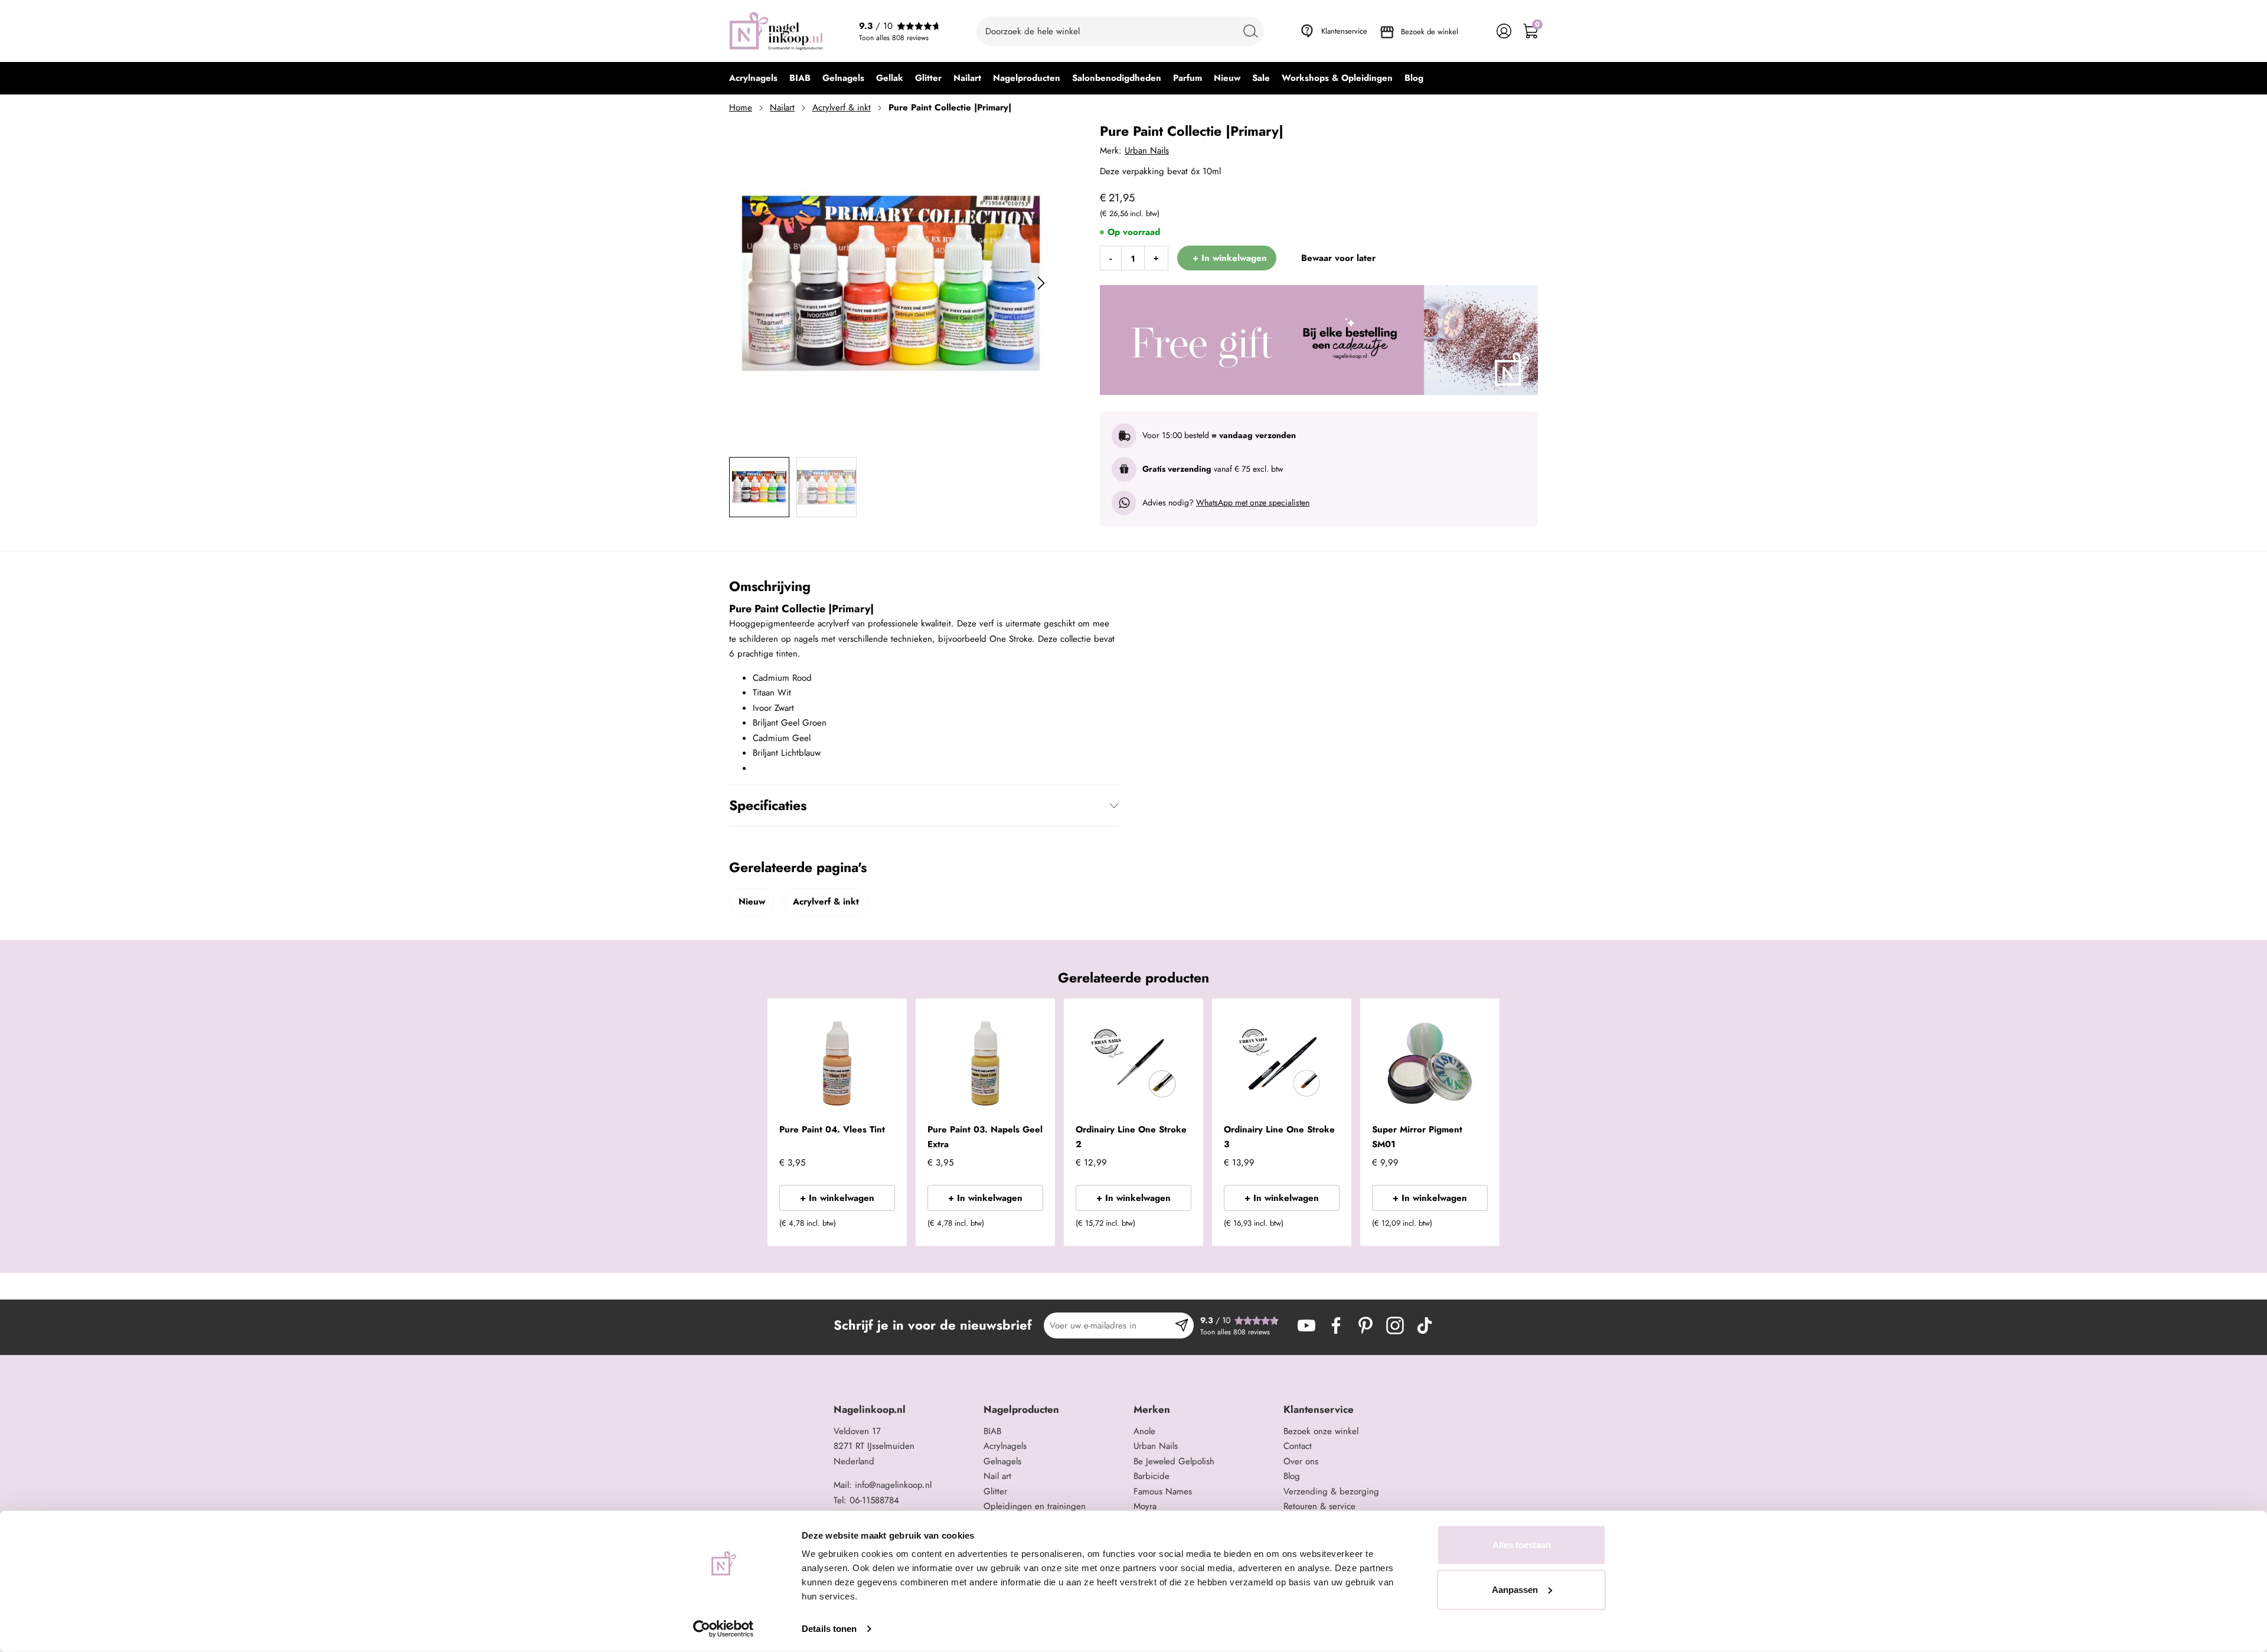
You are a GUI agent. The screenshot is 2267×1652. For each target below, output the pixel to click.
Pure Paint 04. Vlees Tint (832, 1129)
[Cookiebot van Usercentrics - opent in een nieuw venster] (723, 1629)
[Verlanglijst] (1477, 31)
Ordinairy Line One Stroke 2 (1131, 1137)
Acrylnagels (1005, 1446)
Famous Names (1163, 1491)
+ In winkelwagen (837, 1198)
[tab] (904, 1410)
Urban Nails (1147, 151)
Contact (1298, 1446)
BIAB (992, 1431)
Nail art (997, 1476)
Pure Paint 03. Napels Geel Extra (985, 1137)
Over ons (1301, 1461)
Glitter (995, 1491)
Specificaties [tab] (768, 805)
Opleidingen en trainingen (1035, 1506)
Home (741, 107)
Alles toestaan (1522, 1545)
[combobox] (1120, 31)
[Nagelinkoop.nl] (776, 31)
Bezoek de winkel (1430, 32)
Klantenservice (1344, 31)
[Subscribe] (1182, 1325)
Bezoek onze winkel (1321, 1431)
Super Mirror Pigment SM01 (1417, 1137)
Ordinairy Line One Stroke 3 (1279, 1137)
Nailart (782, 107)
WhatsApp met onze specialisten (1253, 502)
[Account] (1504, 31)
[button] (880, 1227)
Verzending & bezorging (1331, 1491)
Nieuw (752, 902)
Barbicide (1152, 1476)
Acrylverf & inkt (842, 107)
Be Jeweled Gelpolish (1174, 1461)
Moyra (1145, 1506)
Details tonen (829, 1629)
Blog (1292, 1476)
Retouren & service (1319, 1506)
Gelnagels (1002, 1461)
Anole (1144, 1431)
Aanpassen (1515, 1589)
